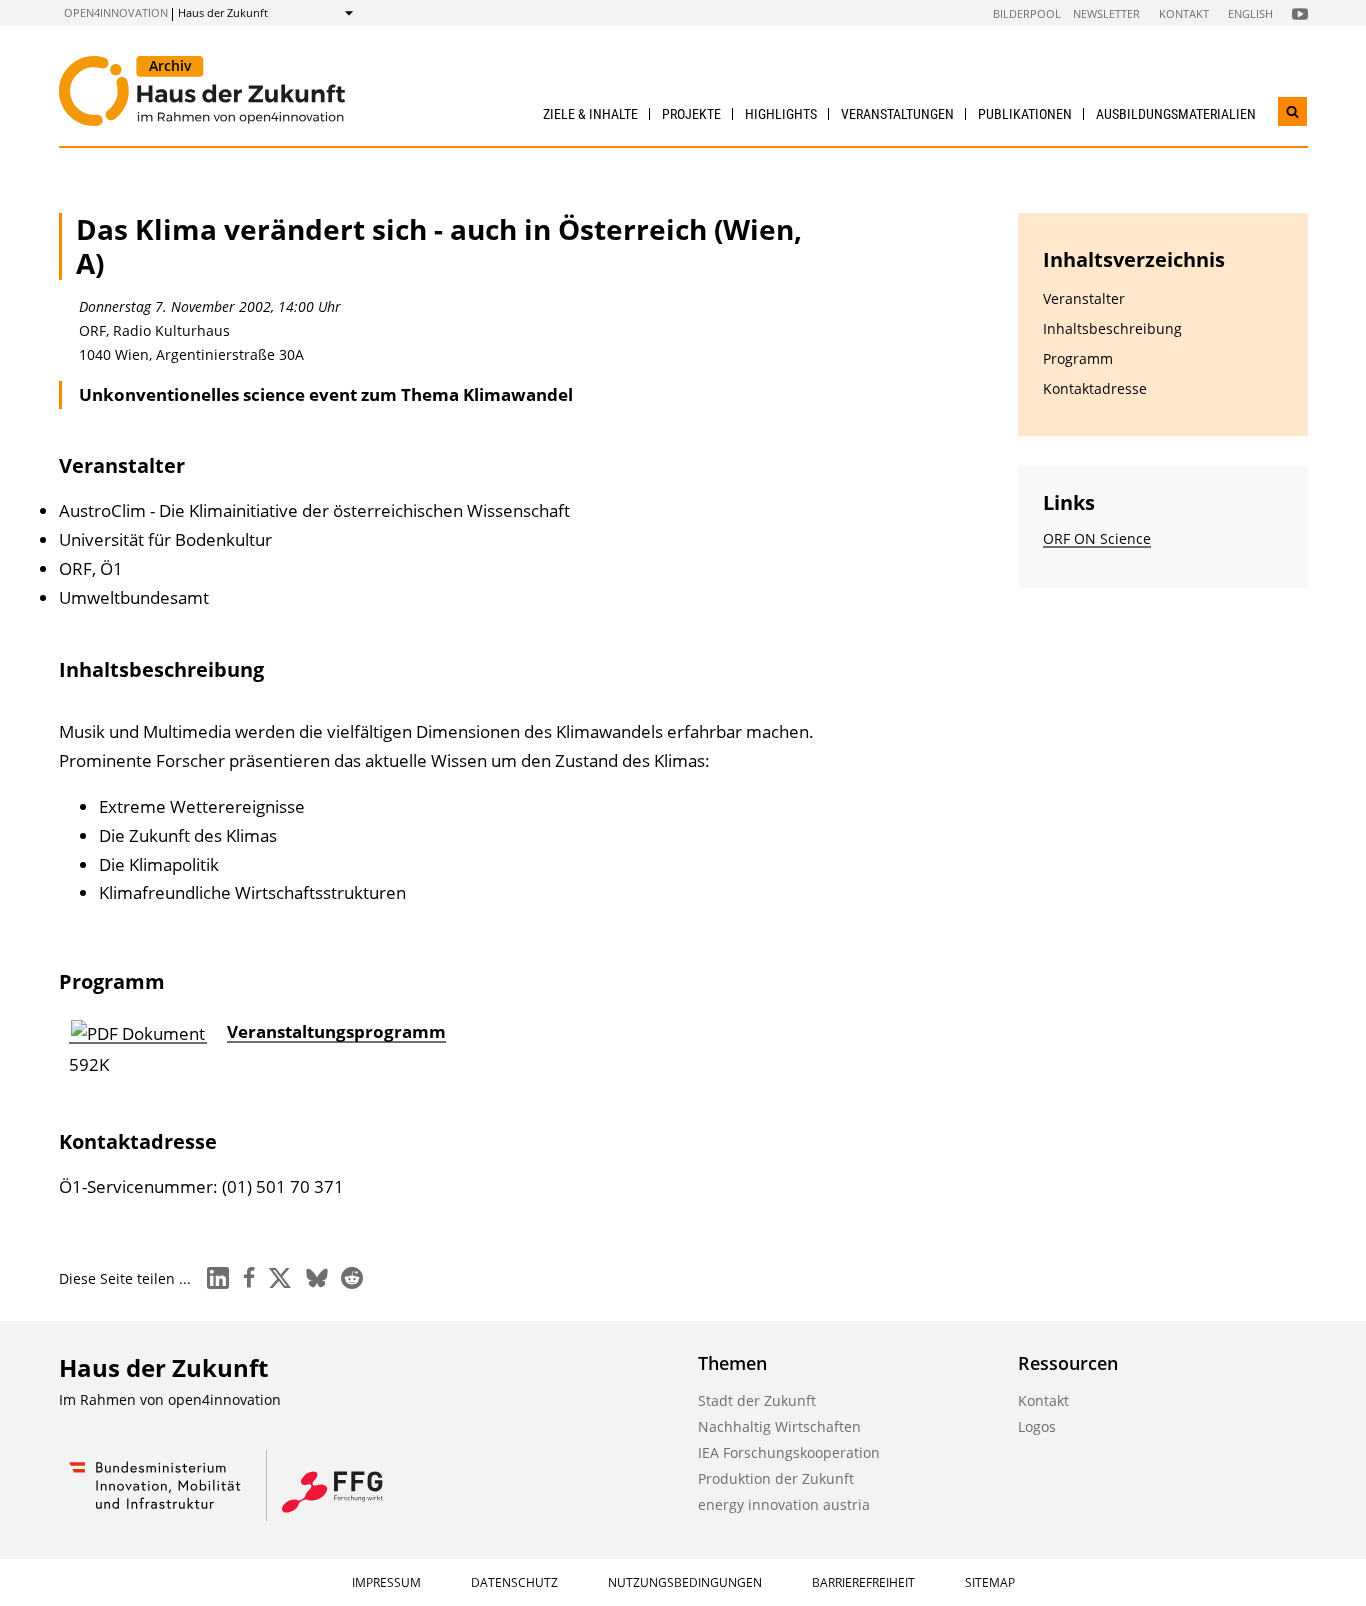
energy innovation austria (784, 1504)
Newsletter (1106, 13)
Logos (1037, 1426)
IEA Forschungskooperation (789, 1452)
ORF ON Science (1097, 538)
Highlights (781, 114)
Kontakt (1184, 13)
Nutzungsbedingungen (685, 1582)
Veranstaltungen (897, 114)
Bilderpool (1027, 13)
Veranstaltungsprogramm (336, 1031)
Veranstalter (1084, 298)
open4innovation (116, 12)
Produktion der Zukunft (776, 1478)
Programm (1078, 358)
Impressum (386, 1582)
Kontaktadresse (1095, 388)
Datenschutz (514, 1582)
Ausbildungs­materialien (1176, 114)
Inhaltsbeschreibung (1112, 328)
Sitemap (990, 1582)
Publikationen (1025, 114)
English (1250, 13)
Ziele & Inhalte (590, 114)
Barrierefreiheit (863, 1582)
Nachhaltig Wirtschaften (779, 1426)
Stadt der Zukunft (757, 1400)
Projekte (691, 114)
